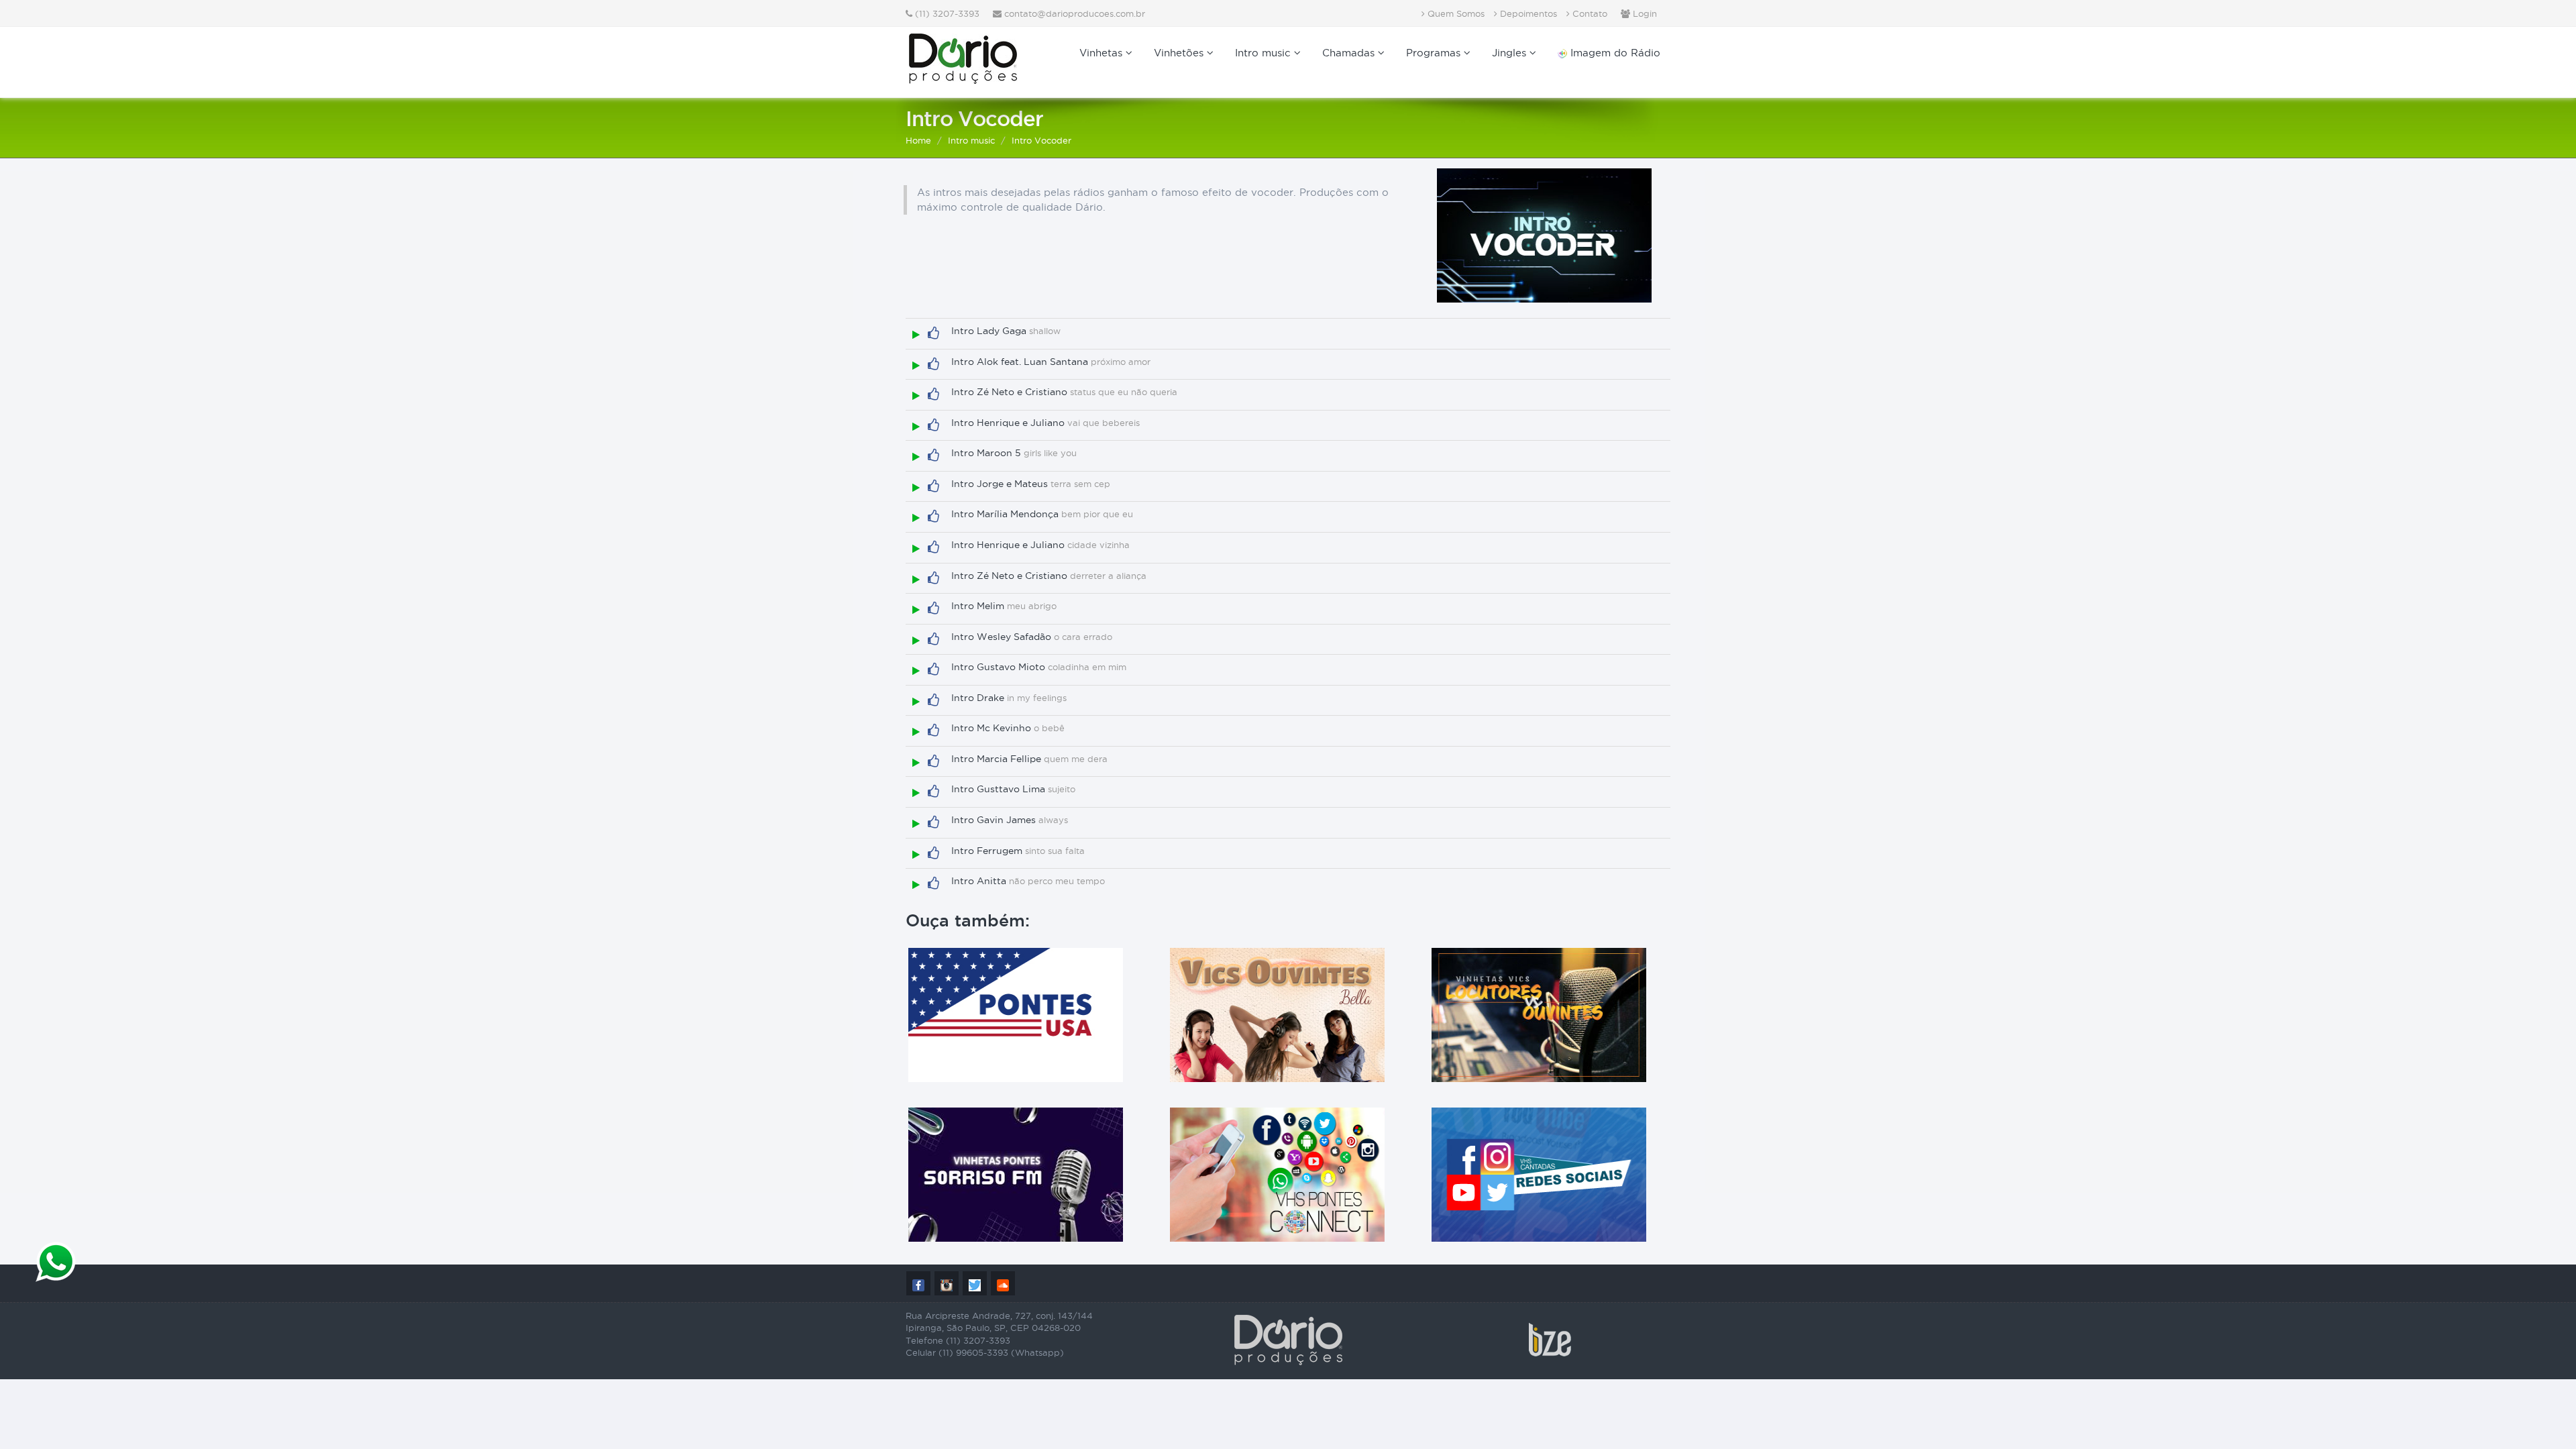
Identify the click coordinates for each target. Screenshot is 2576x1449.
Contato (1589, 13)
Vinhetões (1180, 53)
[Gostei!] (933, 333)
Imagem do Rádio (1614, 53)
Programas (1435, 53)
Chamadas (1350, 53)
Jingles (1511, 53)
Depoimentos (1527, 13)
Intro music (1265, 53)
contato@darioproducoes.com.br (1075, 13)
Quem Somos (1455, 13)
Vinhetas (1103, 53)
